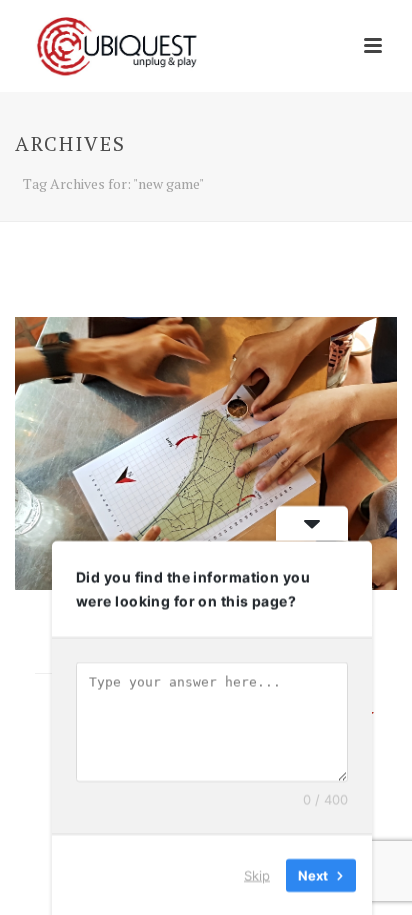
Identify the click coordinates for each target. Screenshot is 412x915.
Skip (257, 874)
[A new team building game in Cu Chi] (206, 453)
